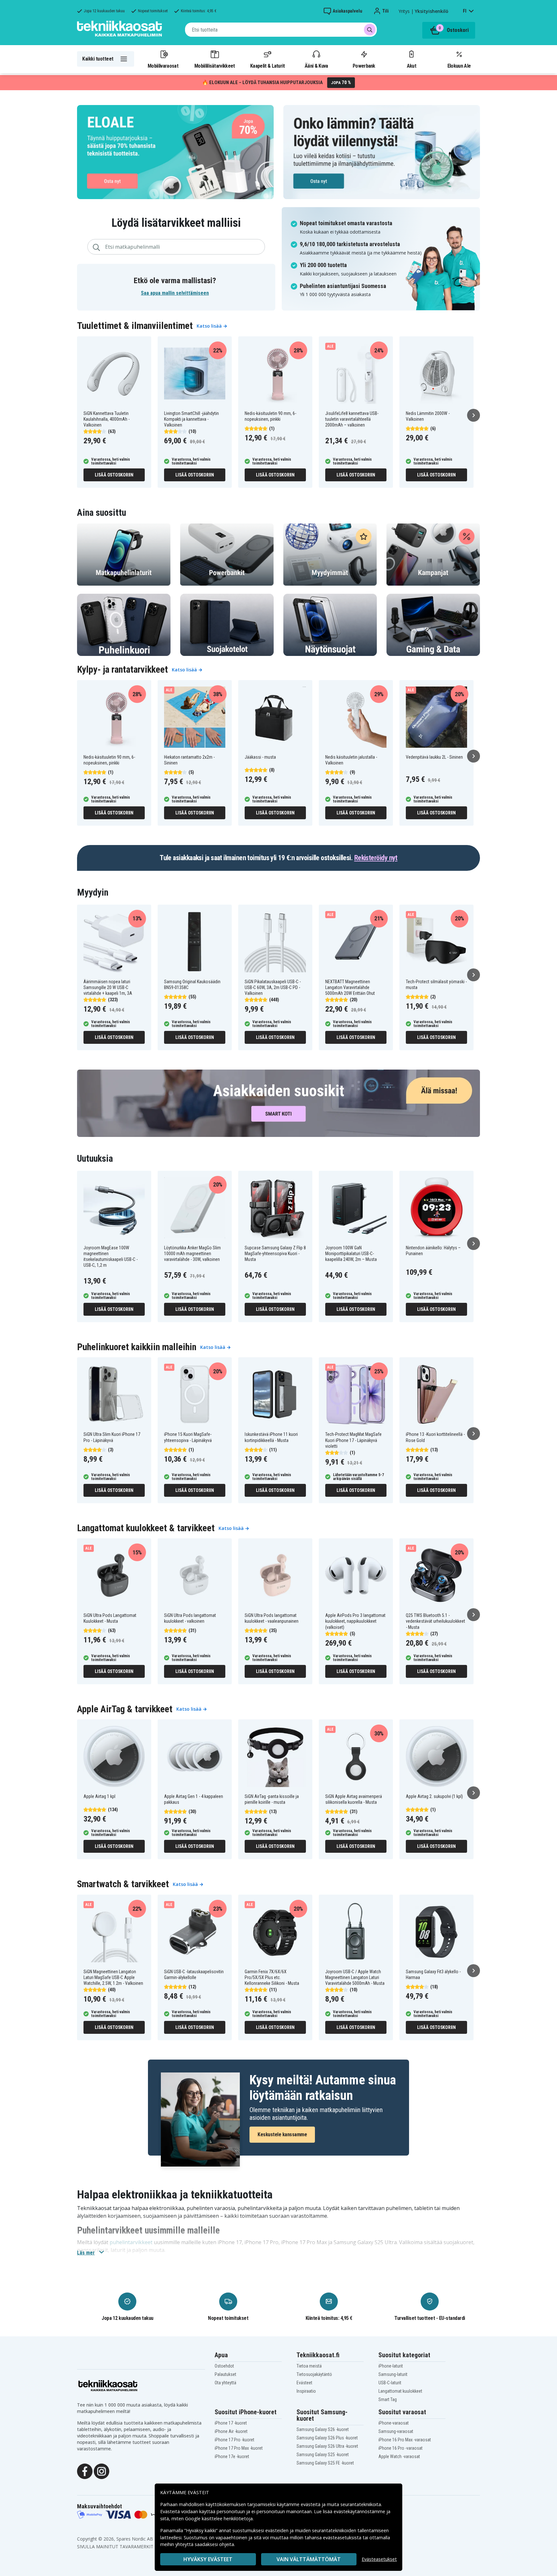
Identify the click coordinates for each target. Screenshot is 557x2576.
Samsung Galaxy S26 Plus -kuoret (327, 2438)
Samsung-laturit (393, 2374)
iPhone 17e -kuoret (232, 2456)
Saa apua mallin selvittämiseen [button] (175, 293)
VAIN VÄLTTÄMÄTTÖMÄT (309, 2559)
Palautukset (225, 2374)
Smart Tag (388, 2399)
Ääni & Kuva (316, 66)
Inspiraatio (306, 2391)
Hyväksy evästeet (208, 2559)
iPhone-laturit (391, 2366)
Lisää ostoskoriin (114, 475)
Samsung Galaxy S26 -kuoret (323, 2429)
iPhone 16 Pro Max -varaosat (405, 2440)
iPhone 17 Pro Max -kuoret (239, 2448)
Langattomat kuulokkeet (400, 2391)
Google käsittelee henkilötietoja (219, 2518)
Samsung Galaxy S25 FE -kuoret (325, 2463)
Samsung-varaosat (396, 2431)
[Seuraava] (474, 415)
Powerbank (364, 66)
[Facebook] (85, 2471)
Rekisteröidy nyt (376, 858)
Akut (411, 66)
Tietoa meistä (309, 2366)
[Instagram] (102, 2471)
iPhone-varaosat (394, 2423)
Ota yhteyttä (225, 2383)
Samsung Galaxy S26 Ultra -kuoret (327, 2446)
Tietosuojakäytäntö (314, 2374)
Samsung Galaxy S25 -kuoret (323, 2455)
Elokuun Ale (459, 66)
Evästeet (304, 2383)
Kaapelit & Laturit (268, 66)
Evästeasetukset (379, 2559)
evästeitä (311, 2504)
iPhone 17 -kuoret (231, 2423)
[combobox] (281, 30)
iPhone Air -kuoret (231, 2431)
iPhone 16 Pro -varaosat (401, 2448)
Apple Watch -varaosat (399, 2456)
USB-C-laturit (390, 2383)
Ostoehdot (224, 2366)
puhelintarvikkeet (131, 2242)
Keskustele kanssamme (282, 2134)
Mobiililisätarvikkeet (215, 66)
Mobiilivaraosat (163, 66)
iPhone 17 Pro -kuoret (235, 2440)
